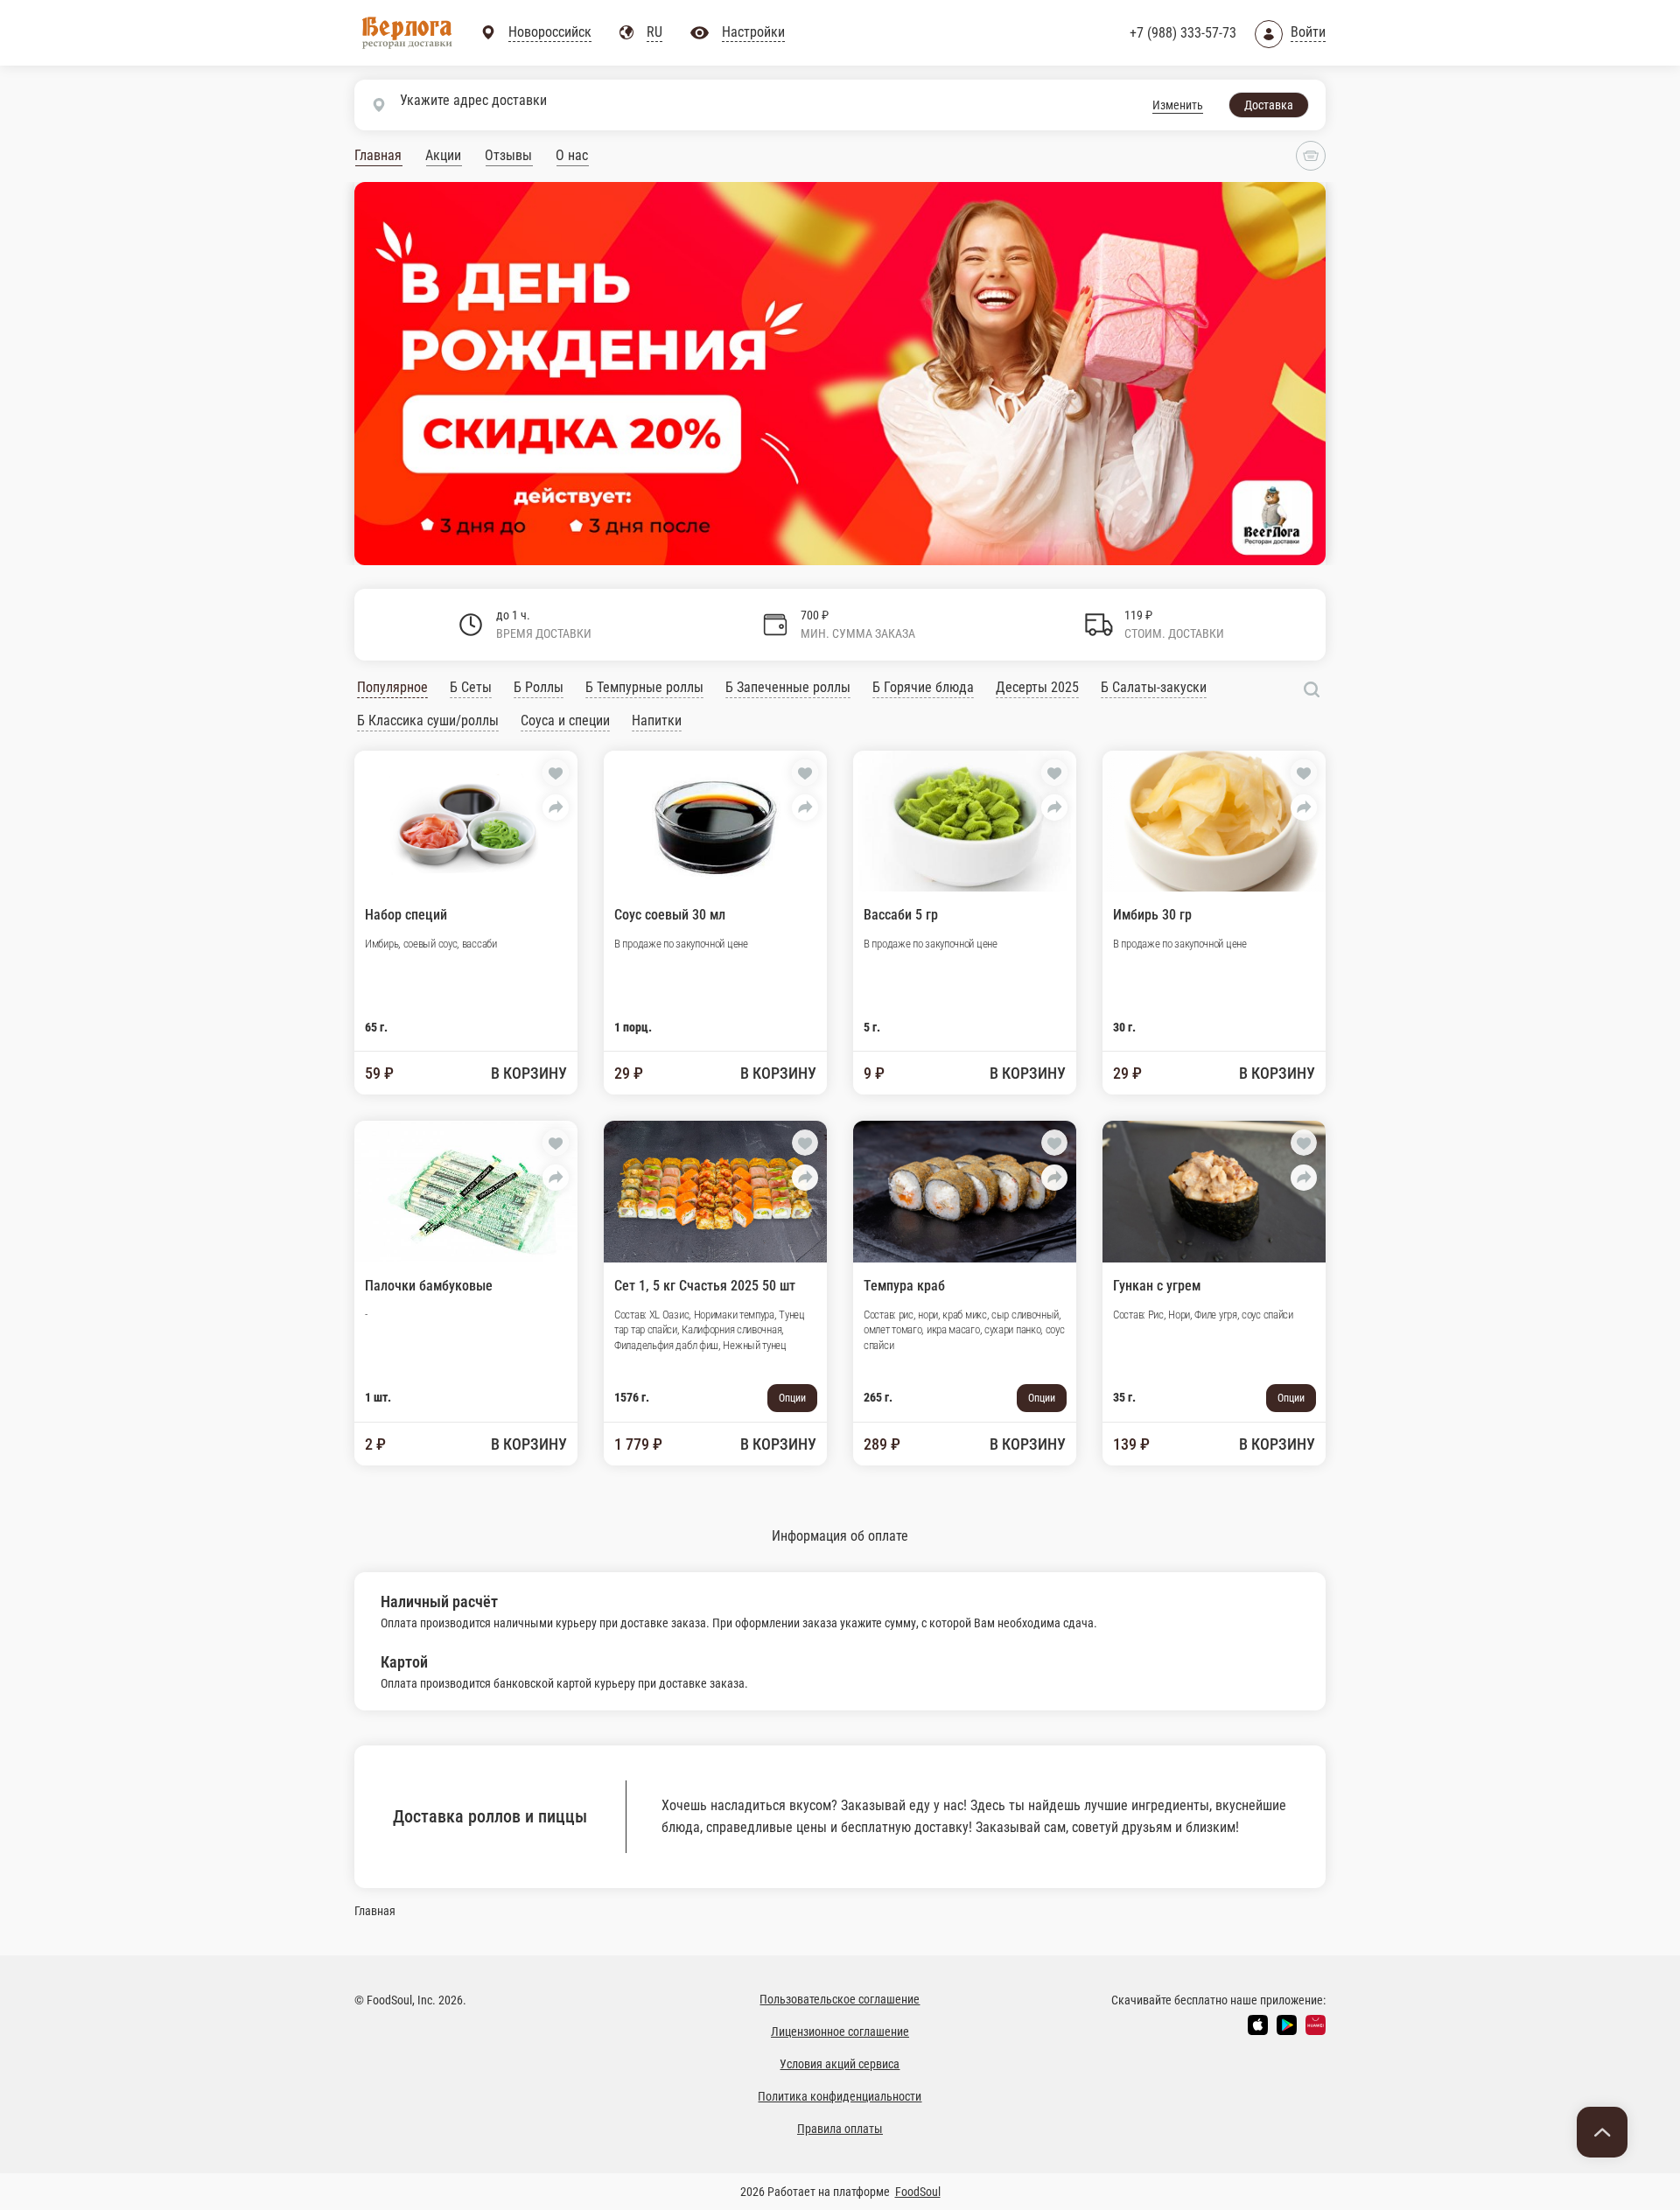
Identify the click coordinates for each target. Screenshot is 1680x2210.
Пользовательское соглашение (840, 1999)
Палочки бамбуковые (429, 1286)
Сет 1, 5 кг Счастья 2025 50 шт (705, 1286)
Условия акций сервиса (840, 2064)
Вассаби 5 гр (901, 915)
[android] (1287, 2025)
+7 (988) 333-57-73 (1183, 33)
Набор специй (406, 915)
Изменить (1178, 105)
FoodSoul (918, 2192)
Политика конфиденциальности (840, 2096)
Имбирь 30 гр (1152, 915)
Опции (792, 1398)
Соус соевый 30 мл (670, 915)
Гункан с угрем (1157, 1286)
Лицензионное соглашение (840, 2032)
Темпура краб (904, 1286)
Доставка (1269, 105)
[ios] (1258, 2025)
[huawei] (1316, 2025)
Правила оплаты (840, 2129)
